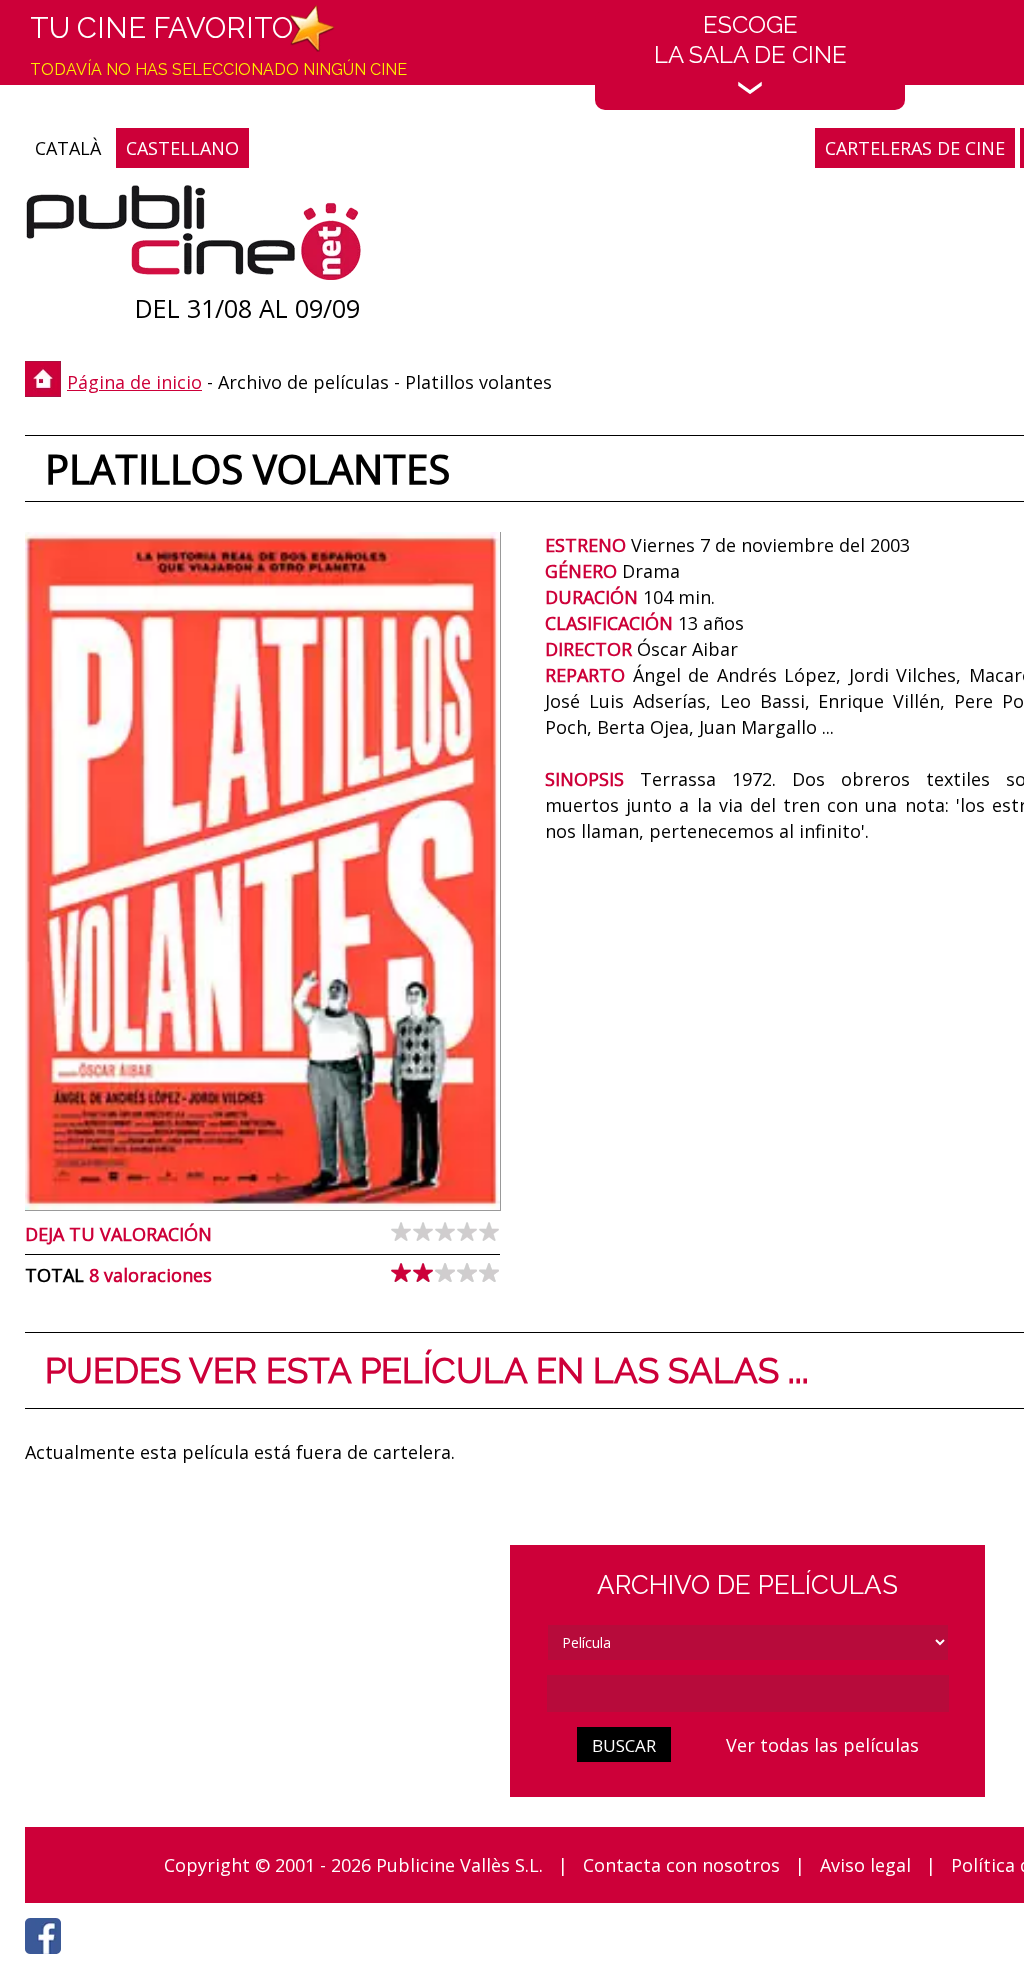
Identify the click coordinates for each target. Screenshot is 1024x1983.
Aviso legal (865, 1865)
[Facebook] (48, 1959)
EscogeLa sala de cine (750, 39)
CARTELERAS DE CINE (915, 148)
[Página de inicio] (193, 237)
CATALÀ (68, 148)
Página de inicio (134, 382)
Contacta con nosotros (681, 1865)
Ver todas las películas (822, 1745)
